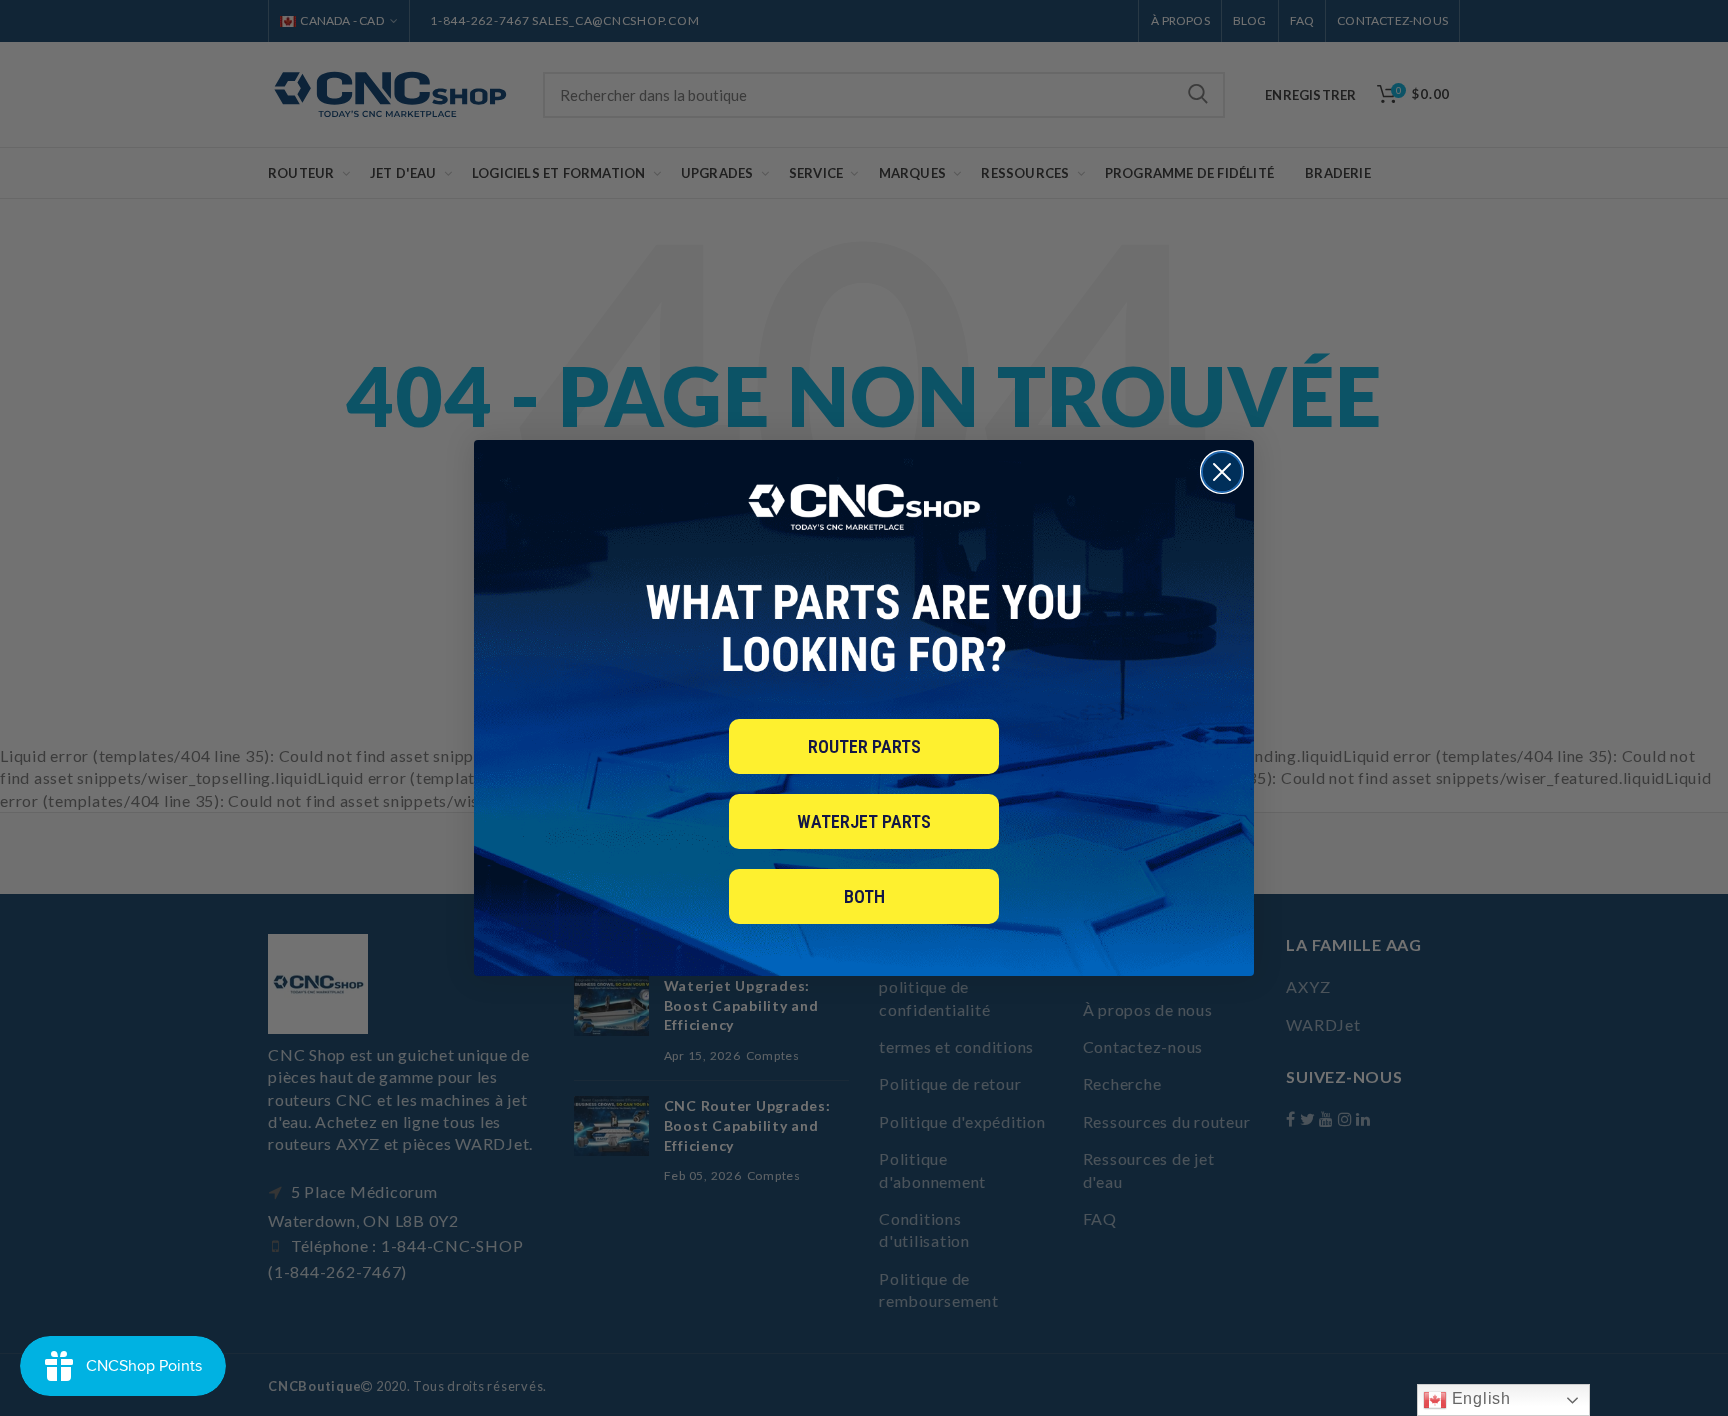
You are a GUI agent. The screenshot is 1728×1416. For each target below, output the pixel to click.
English (1479, 1398)
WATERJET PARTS (864, 821)
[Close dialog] (1222, 472)
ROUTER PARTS (864, 746)
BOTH (864, 896)
